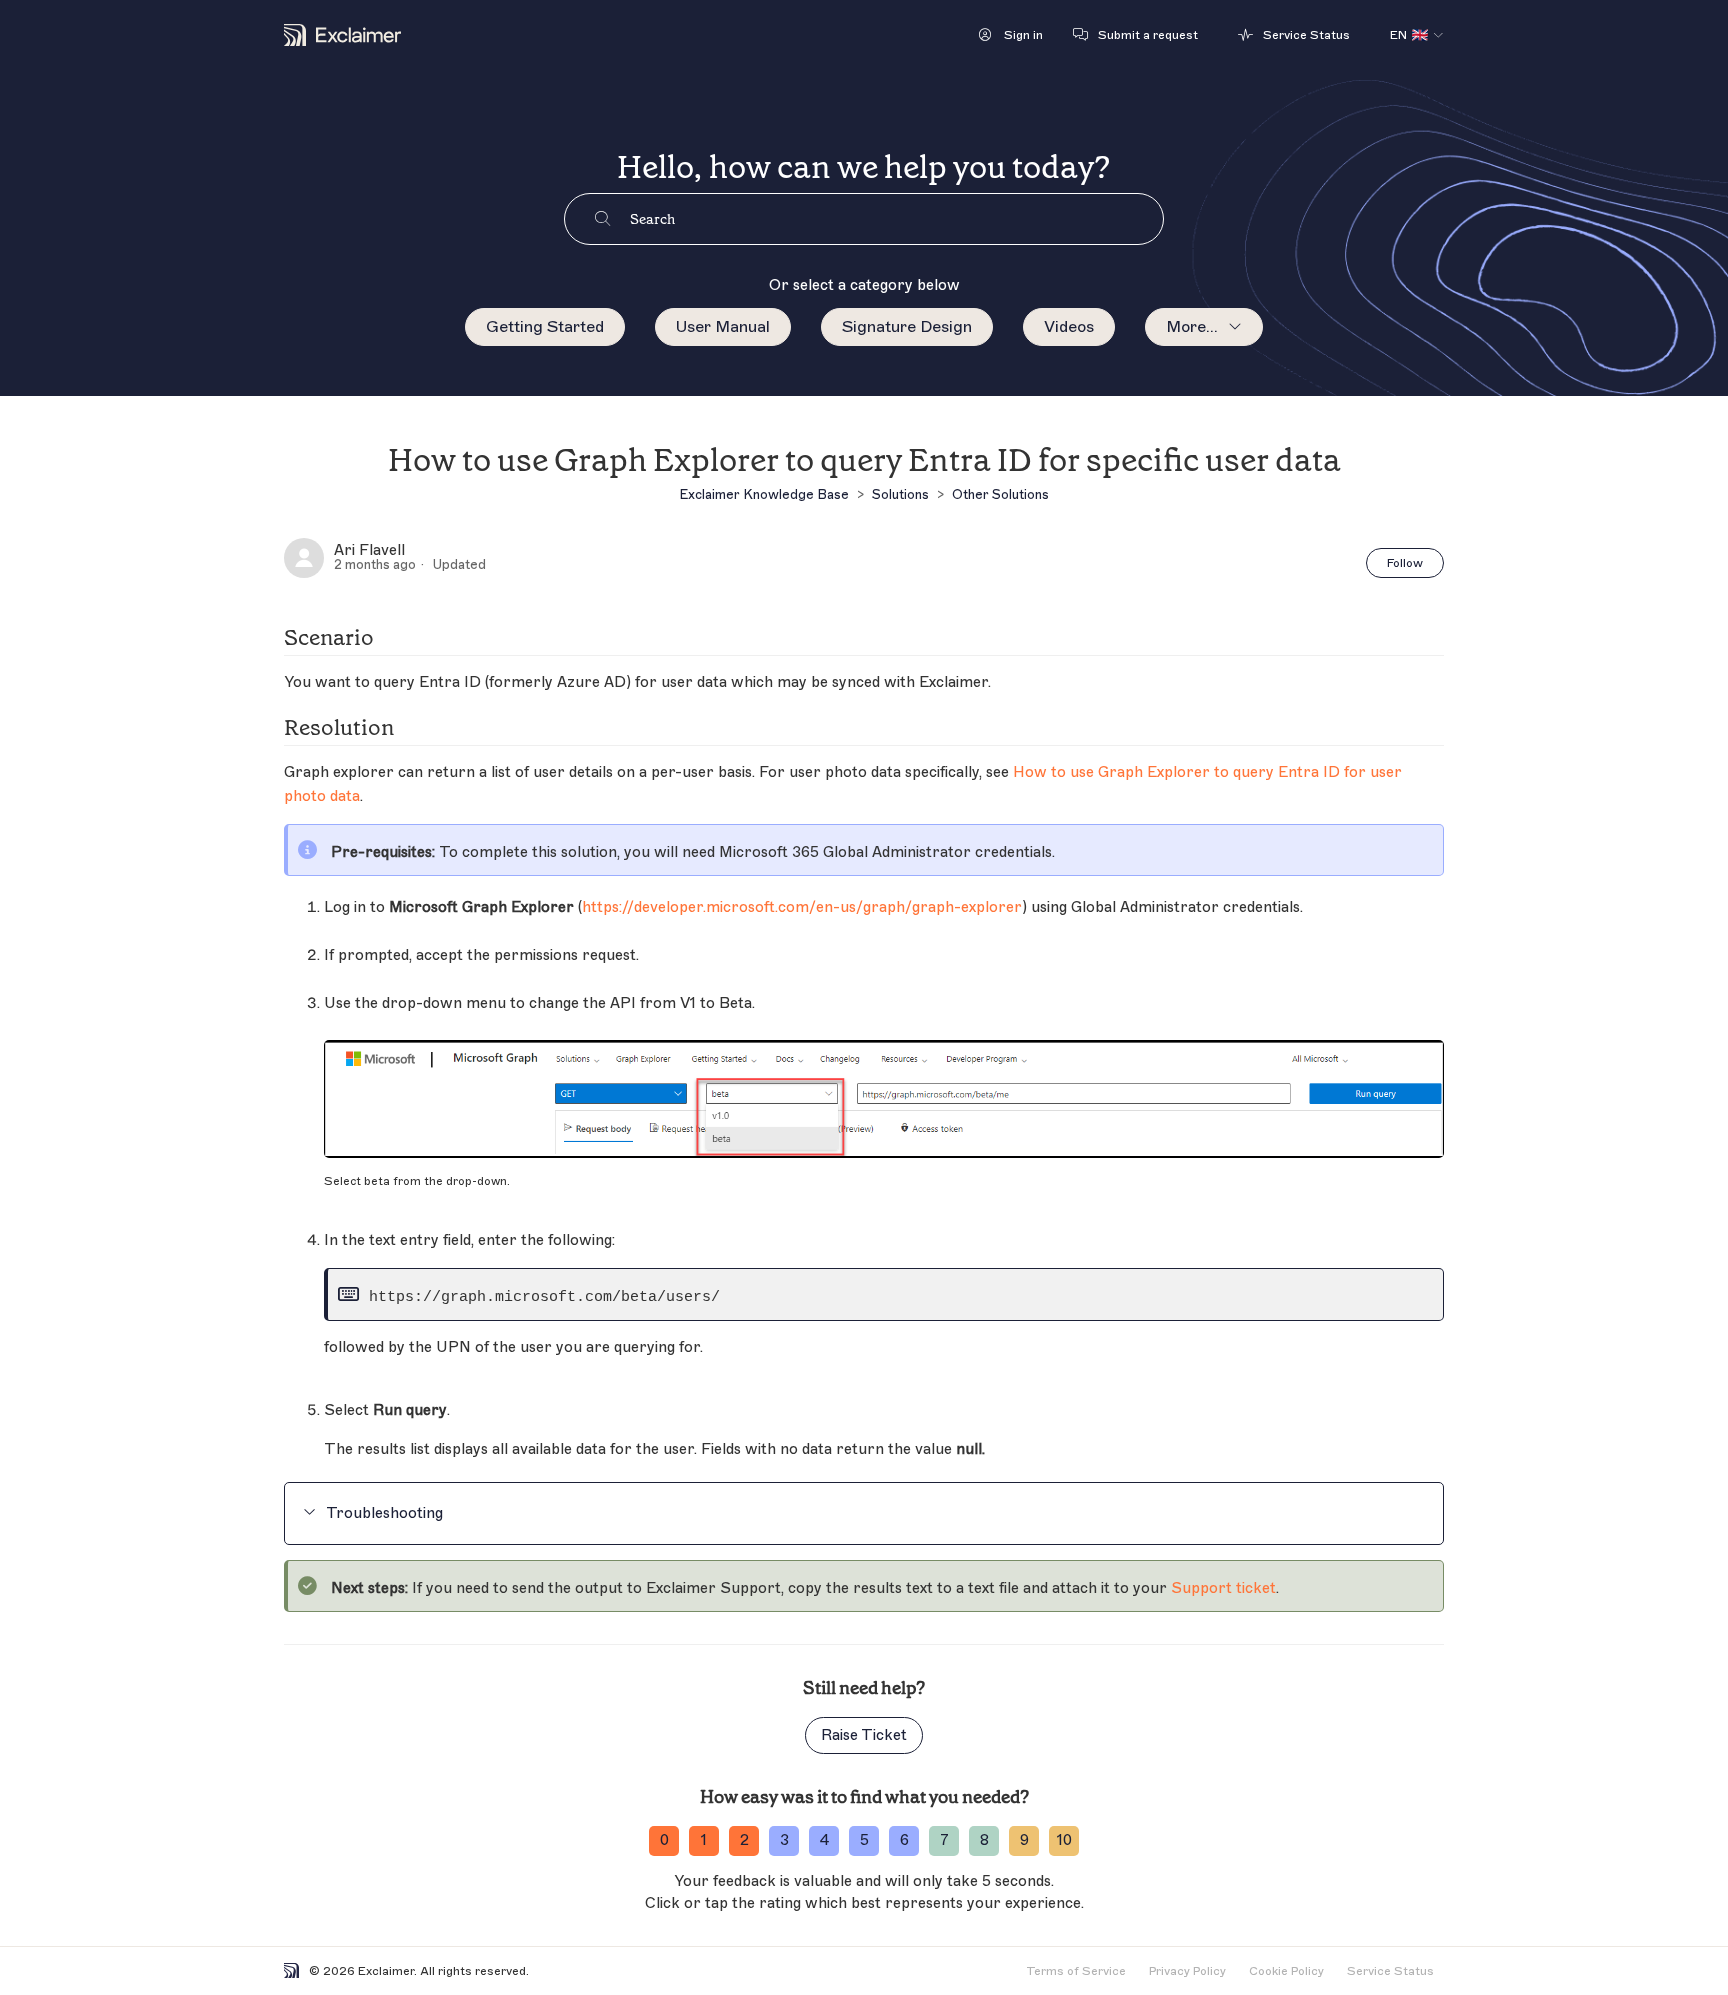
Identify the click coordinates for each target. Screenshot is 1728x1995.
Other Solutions (1000, 494)
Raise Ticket (864, 1735)
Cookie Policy (1286, 1971)
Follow (1405, 563)
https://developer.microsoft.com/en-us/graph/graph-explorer (802, 907)
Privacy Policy (1187, 1971)
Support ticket (1223, 1588)
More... (1192, 327)
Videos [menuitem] (1069, 327)
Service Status (1390, 1971)
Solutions (900, 494)
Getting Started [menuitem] (545, 327)
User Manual (723, 327)
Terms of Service (1076, 1971)
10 (1064, 1840)
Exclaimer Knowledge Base (764, 494)
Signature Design (907, 327)
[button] (1011, 35)
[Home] (342, 35)
